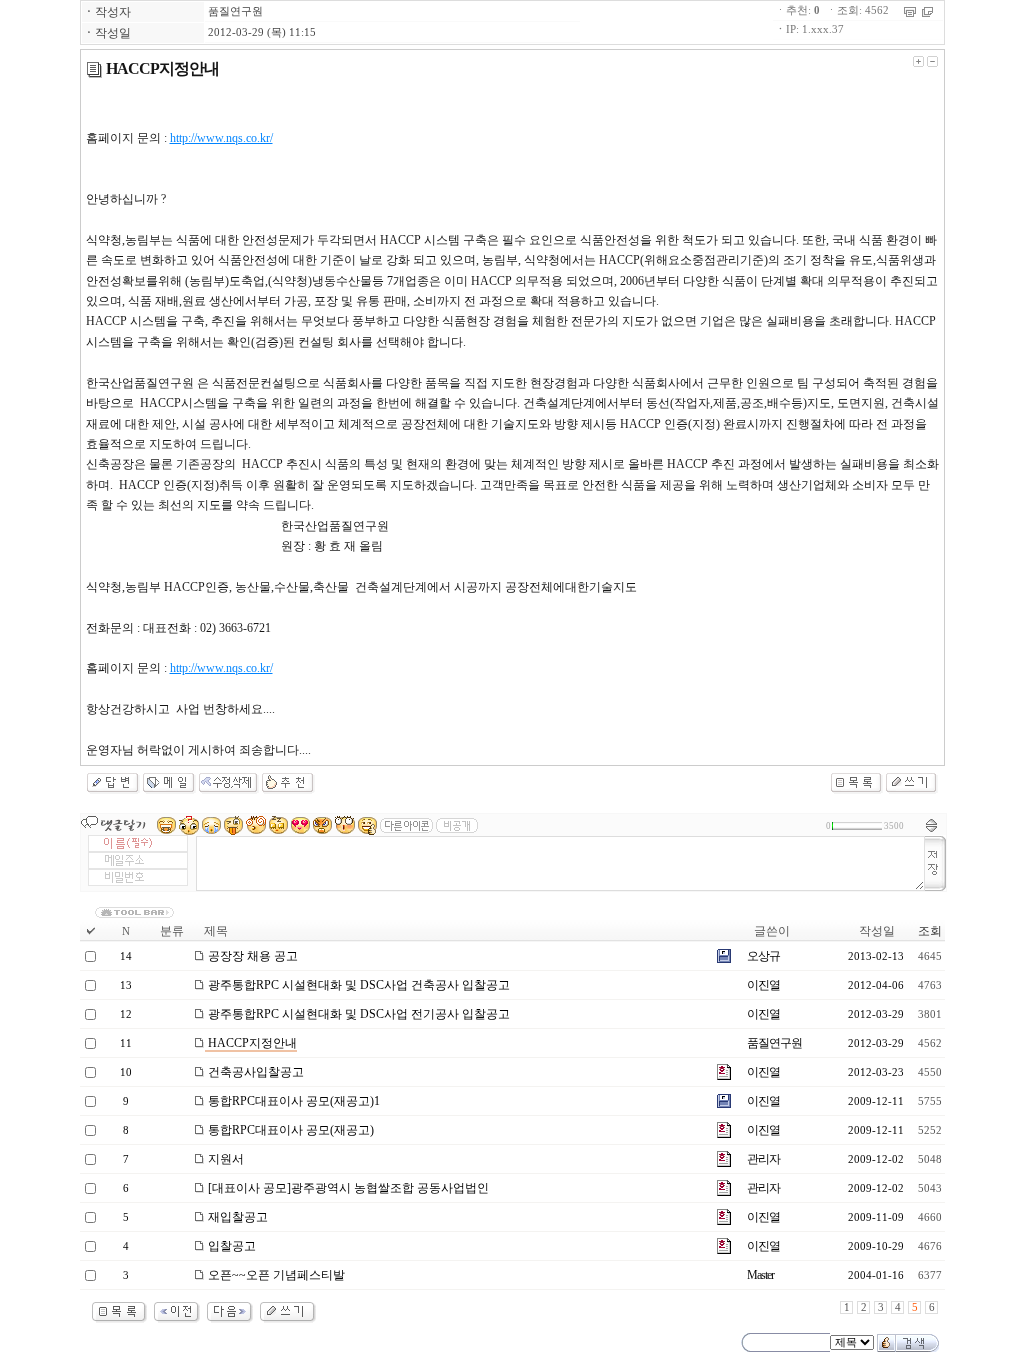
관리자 (763, 1159)
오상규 (763, 956)
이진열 (763, 985)
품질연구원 (235, 11)
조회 (930, 931)
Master (760, 1275)
